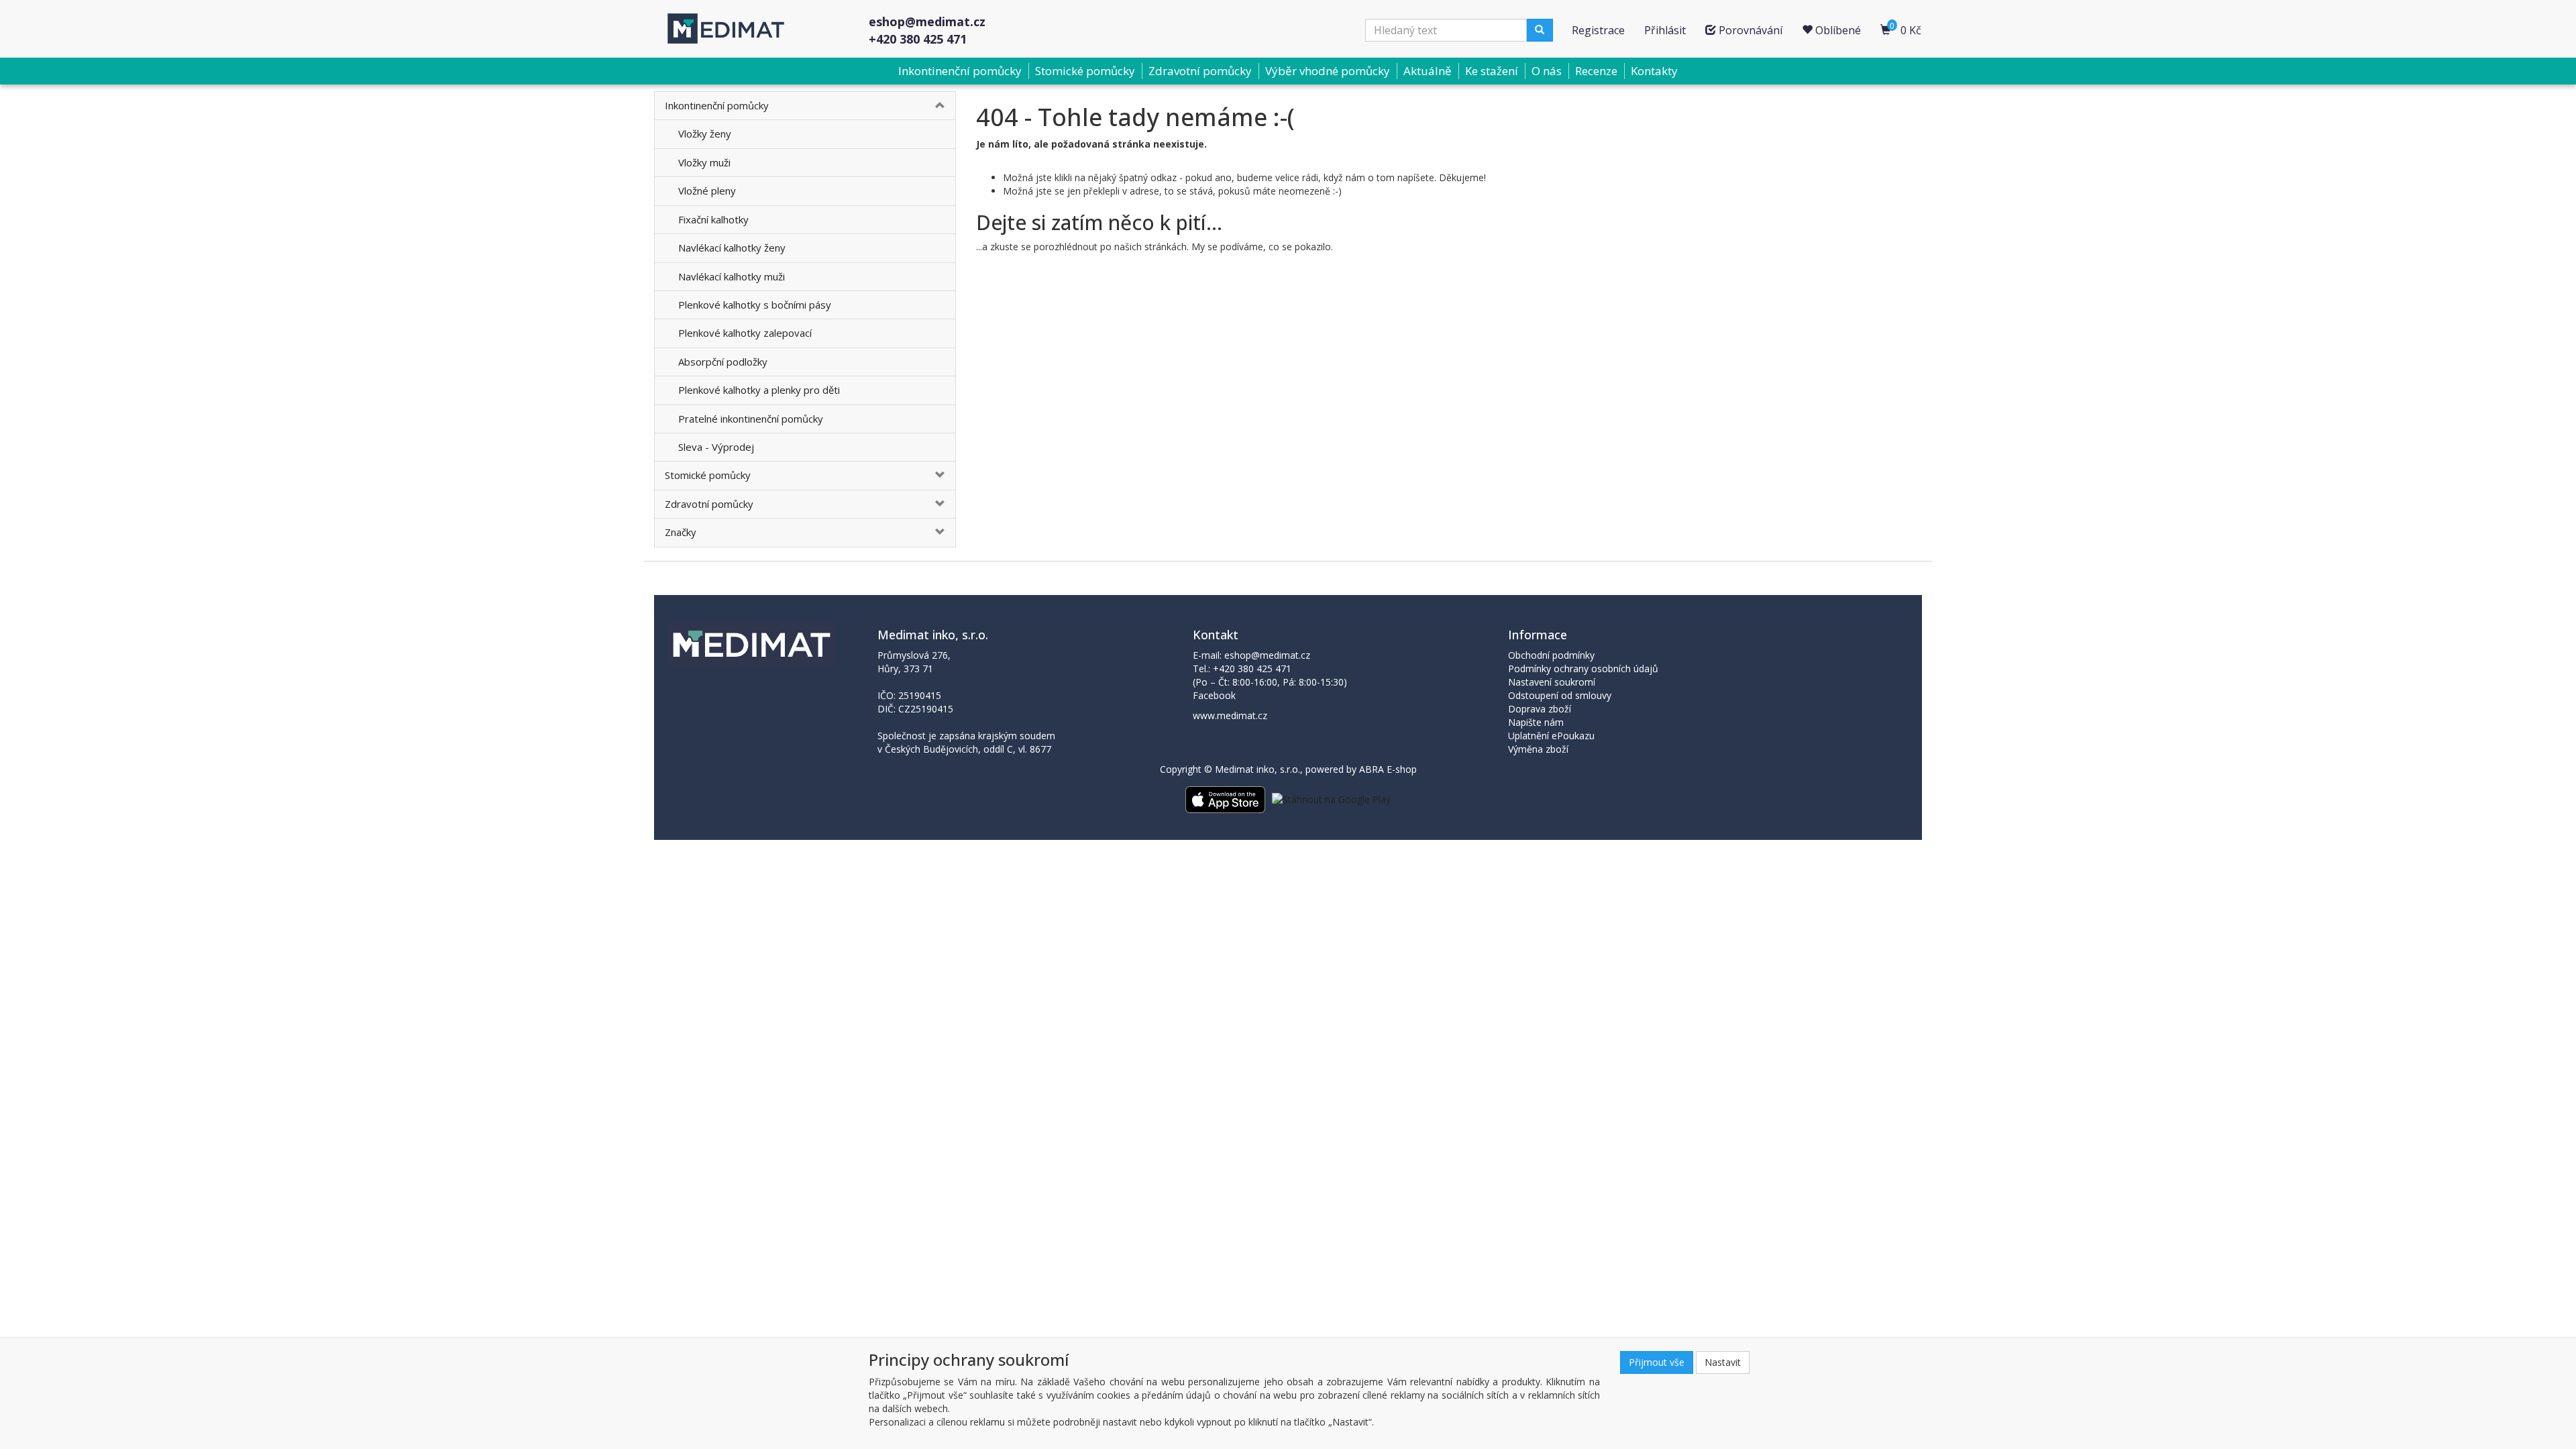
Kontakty (1654, 71)
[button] (930, 106)
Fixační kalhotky (713, 219)
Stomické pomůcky (1085, 71)
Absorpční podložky (723, 362)
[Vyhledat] (1540, 30)
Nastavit (1723, 1362)
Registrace (1598, 30)
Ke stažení (1492, 71)
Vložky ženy (705, 133)
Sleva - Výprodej (716, 447)
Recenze (1596, 71)
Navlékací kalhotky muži (732, 276)
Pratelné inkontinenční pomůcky (751, 419)
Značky (681, 532)
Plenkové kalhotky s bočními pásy (755, 305)
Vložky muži (704, 162)
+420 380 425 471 (918, 39)
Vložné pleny (707, 191)
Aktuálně (1428, 71)
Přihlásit (1665, 30)
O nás (1547, 71)
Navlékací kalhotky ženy (732, 248)
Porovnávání (1749, 30)
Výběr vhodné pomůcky (1328, 71)
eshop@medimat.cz (927, 21)
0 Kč (1906, 29)
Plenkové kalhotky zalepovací (745, 333)
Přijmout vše (1657, 1362)
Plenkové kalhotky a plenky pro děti (759, 390)
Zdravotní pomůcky (1200, 71)
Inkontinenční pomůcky (960, 71)
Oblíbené (1837, 30)
